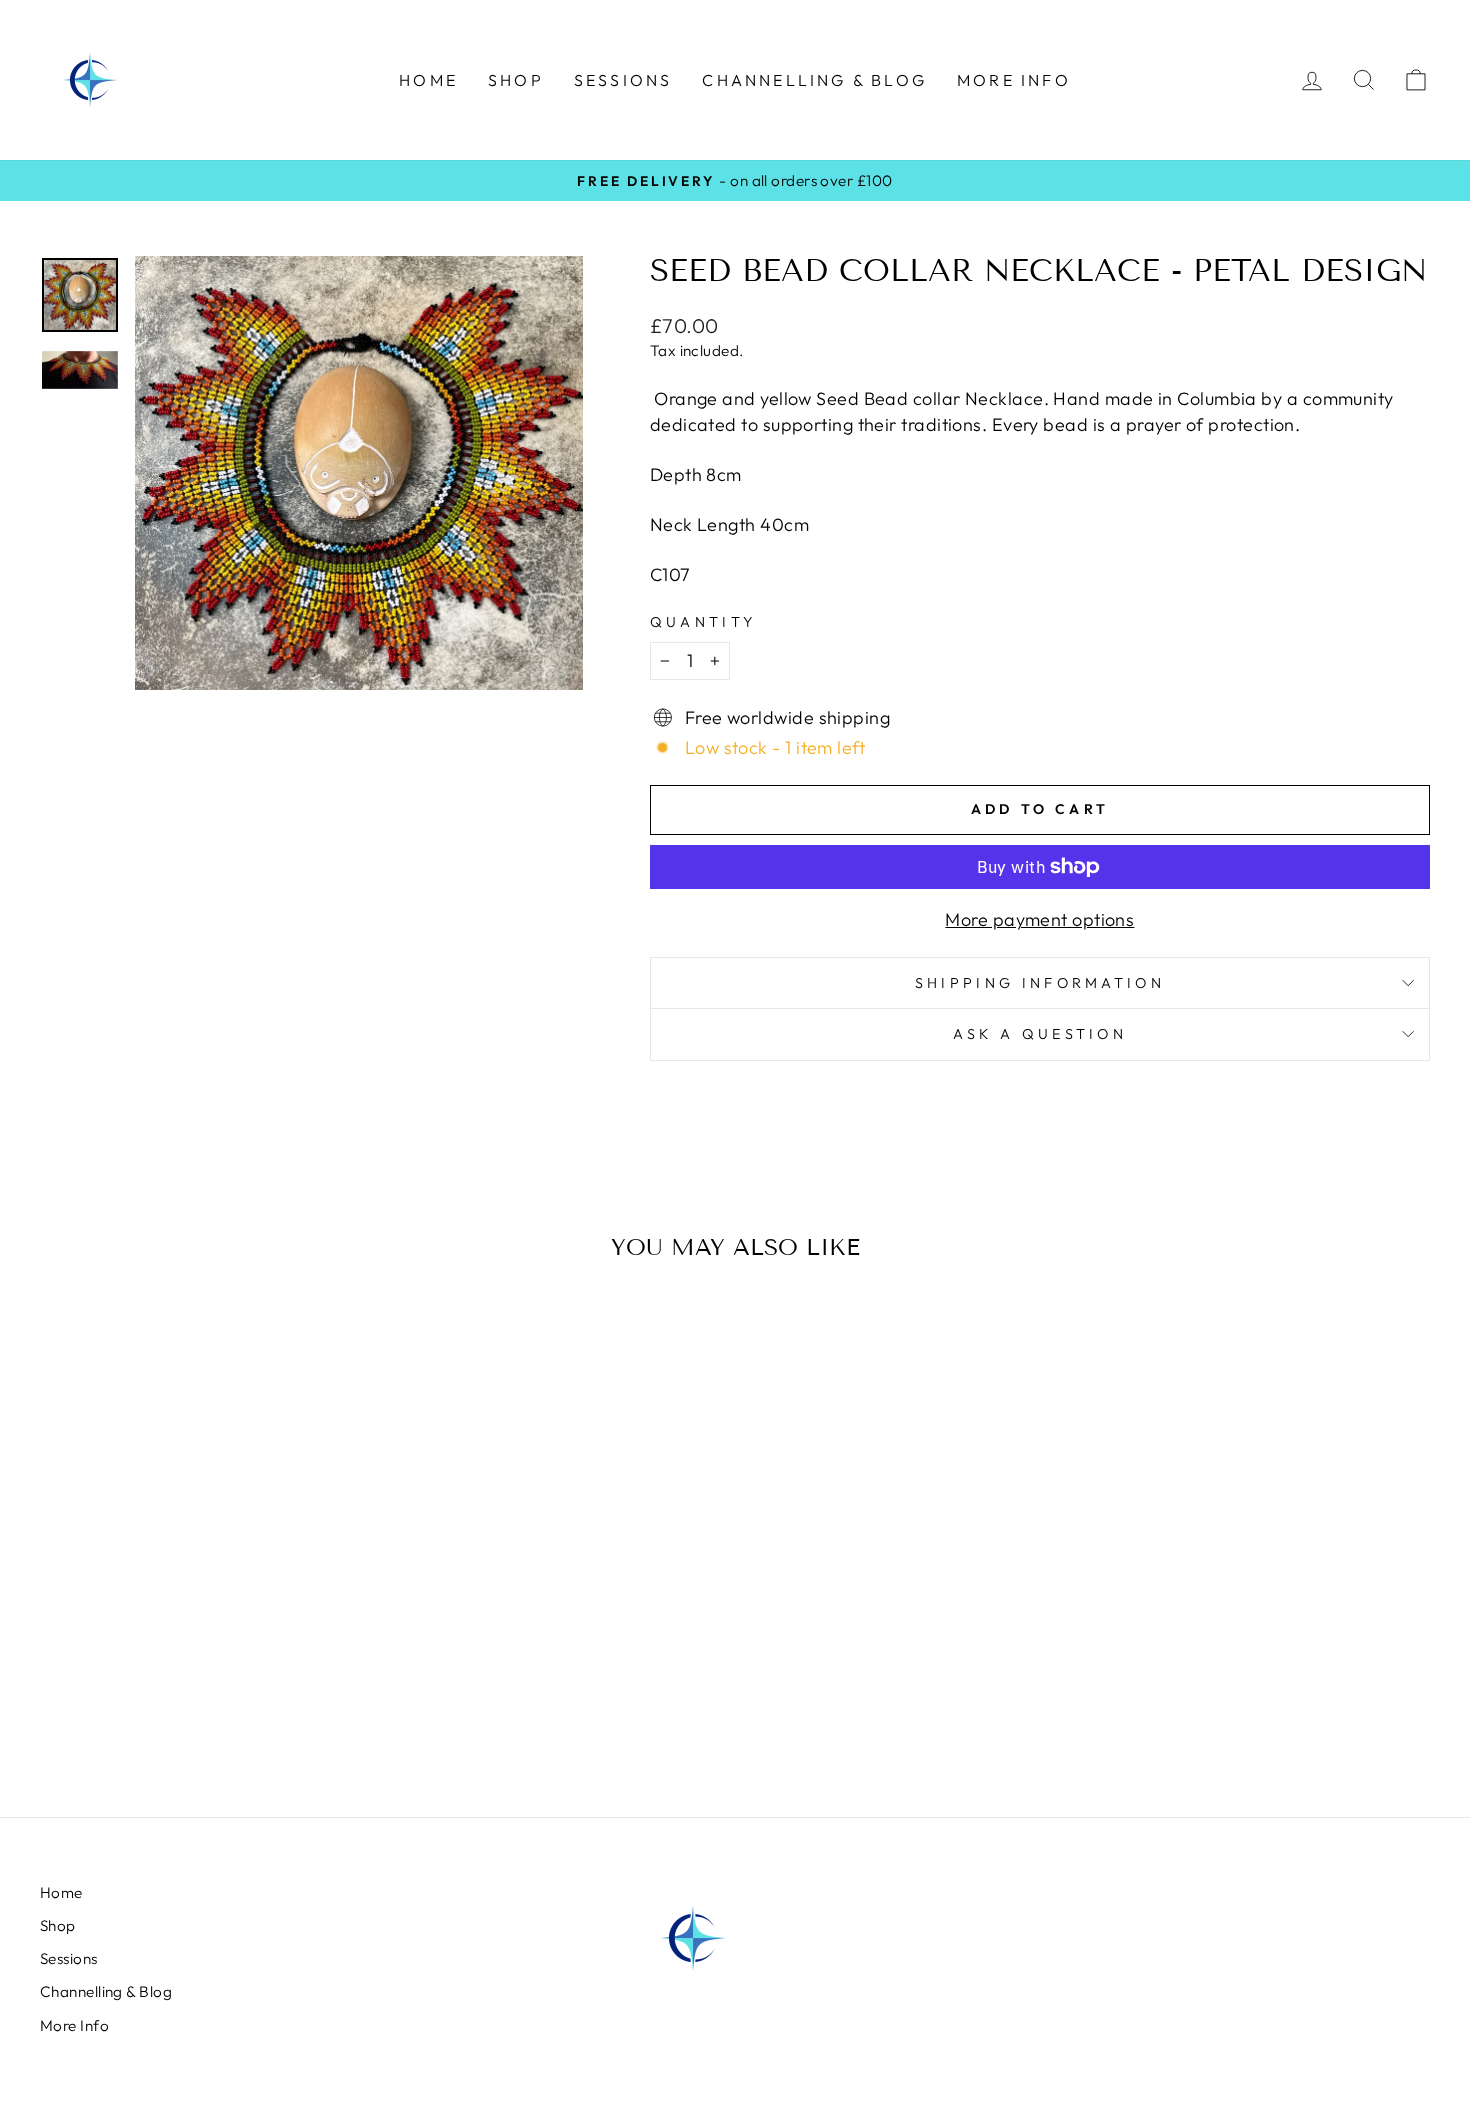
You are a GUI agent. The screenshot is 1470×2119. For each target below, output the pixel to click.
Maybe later (735, 1167)
